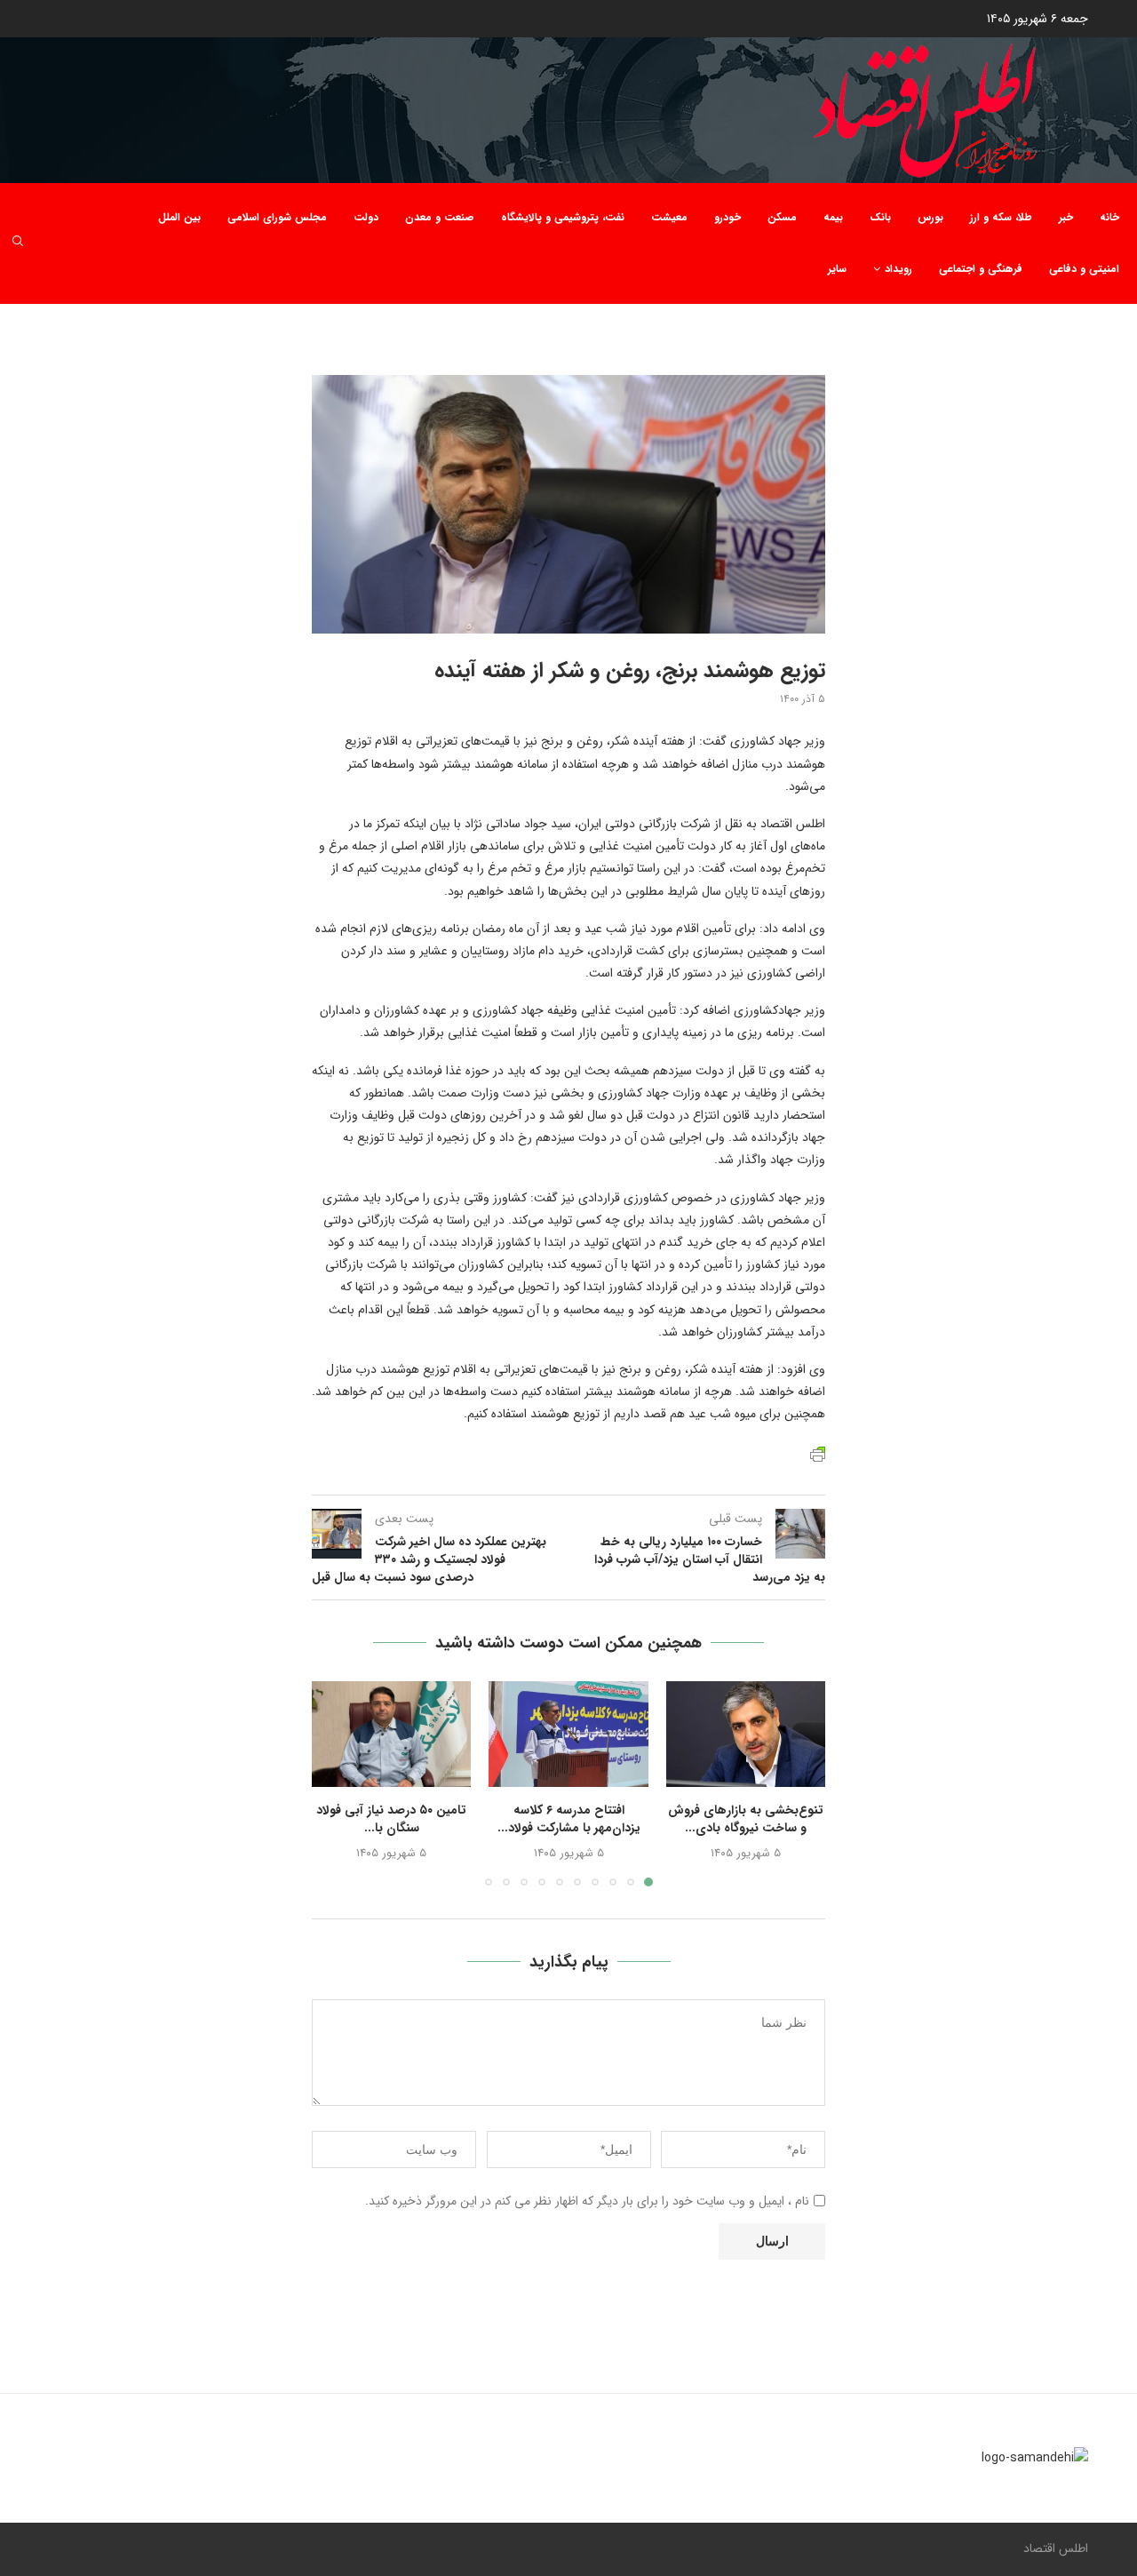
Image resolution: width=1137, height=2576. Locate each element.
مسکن (782, 217)
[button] (336, 1782)
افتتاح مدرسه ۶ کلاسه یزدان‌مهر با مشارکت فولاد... (569, 1819)
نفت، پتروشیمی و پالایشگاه (563, 217)
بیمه (833, 217)
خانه (1109, 217)
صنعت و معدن (440, 217)
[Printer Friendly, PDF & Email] (818, 1453)
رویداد (898, 269)
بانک (880, 217)
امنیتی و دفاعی (1084, 269)
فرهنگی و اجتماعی (981, 269)
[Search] (18, 244)
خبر (1066, 217)
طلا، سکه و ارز (1001, 217)
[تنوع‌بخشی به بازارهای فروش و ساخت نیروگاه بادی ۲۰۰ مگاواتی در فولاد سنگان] (746, 1735)
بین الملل (179, 217)
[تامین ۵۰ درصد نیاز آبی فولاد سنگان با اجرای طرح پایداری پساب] (391, 1735)
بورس (930, 217)
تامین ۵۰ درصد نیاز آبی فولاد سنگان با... (391, 1819)
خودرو (728, 217)
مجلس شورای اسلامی (277, 217)
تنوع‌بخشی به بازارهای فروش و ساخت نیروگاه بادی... (746, 1819)
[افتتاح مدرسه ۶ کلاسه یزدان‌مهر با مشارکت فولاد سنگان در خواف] (568, 1735)
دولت (366, 217)
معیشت (669, 217)
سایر (837, 269)
